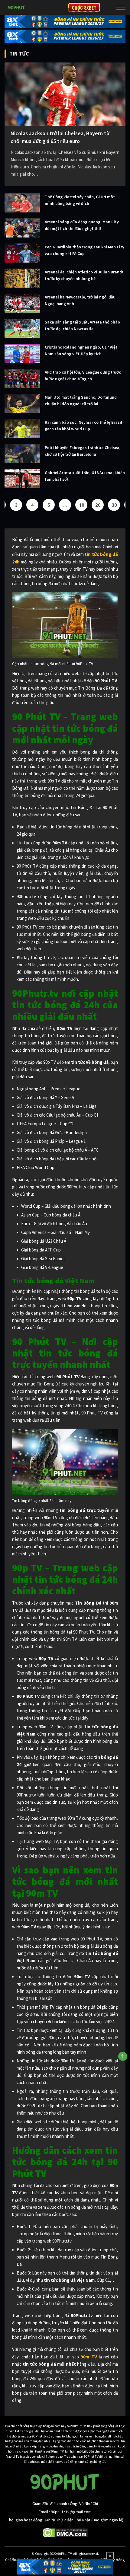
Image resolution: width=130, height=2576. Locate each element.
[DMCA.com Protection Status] (65, 2532)
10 (82, 505)
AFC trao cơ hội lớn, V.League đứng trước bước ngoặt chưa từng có (83, 375)
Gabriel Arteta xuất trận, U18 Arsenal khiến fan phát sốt (85, 476)
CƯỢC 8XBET (84, 8)
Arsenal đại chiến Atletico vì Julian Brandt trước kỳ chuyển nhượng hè (84, 275)
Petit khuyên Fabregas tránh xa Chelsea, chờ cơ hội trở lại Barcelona (83, 451)
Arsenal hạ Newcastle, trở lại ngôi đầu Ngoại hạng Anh (80, 300)
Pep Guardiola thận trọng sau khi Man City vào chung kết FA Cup (84, 250)
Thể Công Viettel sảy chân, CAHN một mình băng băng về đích (80, 200)
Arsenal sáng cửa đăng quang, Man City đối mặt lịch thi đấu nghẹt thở (82, 225)
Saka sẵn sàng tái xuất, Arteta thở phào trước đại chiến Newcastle (82, 325)
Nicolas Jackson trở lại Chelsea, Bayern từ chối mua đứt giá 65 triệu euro (60, 137)
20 (98, 505)
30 (114, 505)
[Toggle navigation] (121, 8)
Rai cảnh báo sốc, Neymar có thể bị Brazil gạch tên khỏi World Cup (83, 426)
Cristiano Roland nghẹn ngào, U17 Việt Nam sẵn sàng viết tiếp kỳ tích (81, 350)
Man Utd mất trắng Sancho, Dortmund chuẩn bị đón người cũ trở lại (81, 400)
